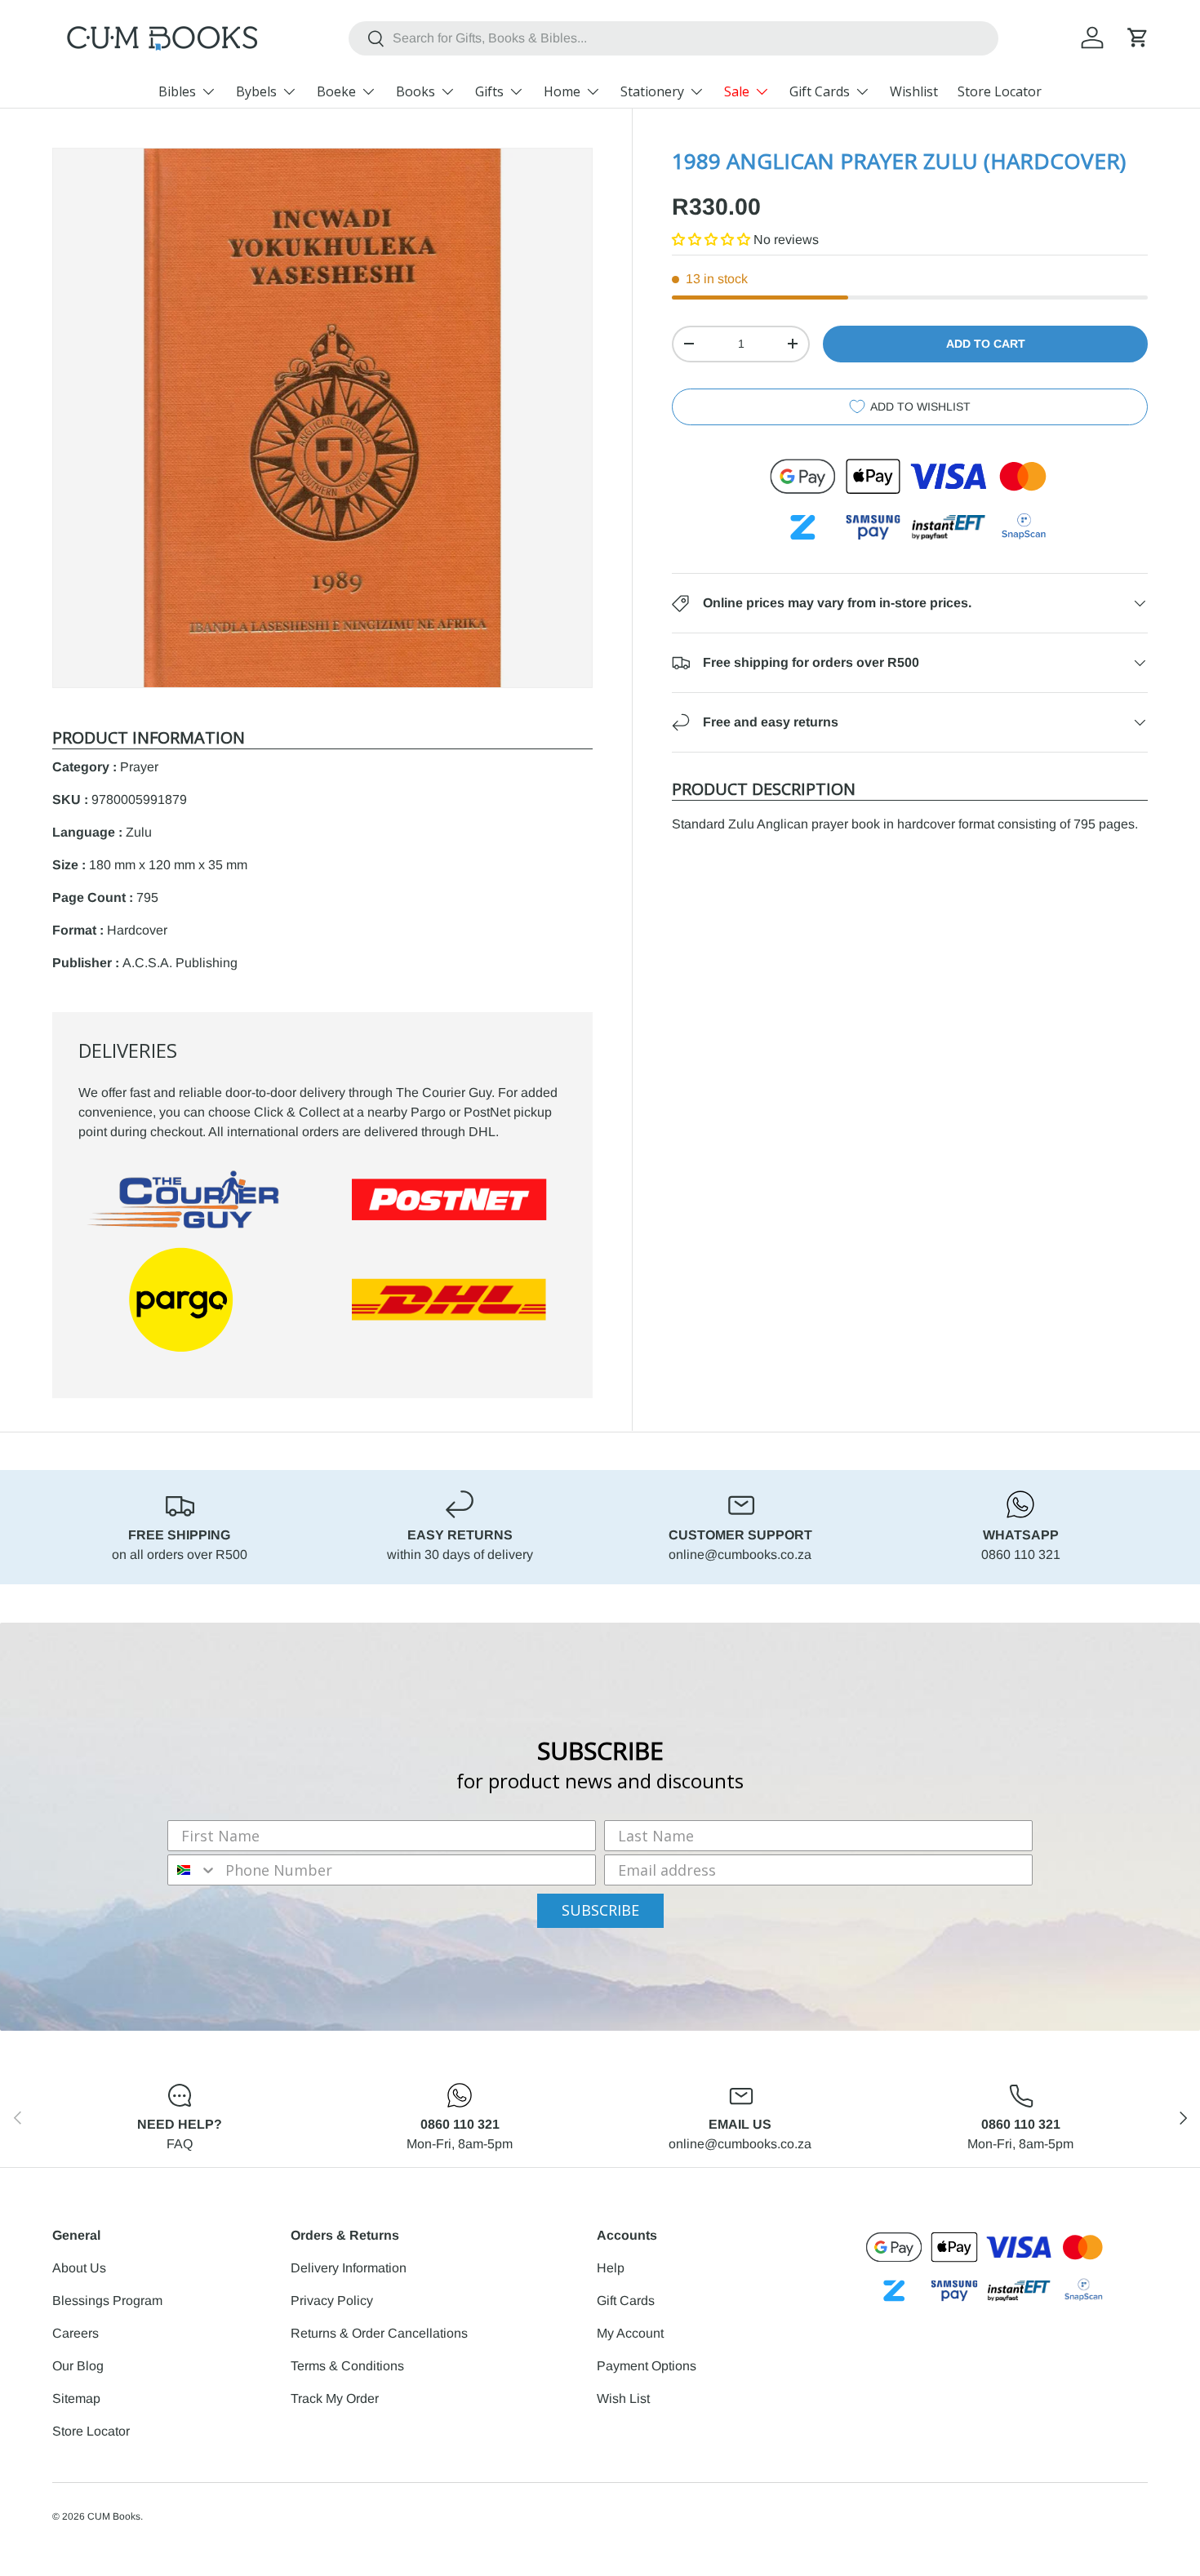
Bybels (256, 91)
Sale (737, 91)
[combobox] (673, 38)
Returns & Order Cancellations (379, 2333)
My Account (630, 2333)
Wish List (623, 2398)
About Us (79, 2268)
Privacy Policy (332, 2301)
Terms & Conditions (347, 2366)
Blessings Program (107, 2301)
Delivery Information (349, 2268)
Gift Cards (820, 91)
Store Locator (1000, 91)
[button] (1138, 38)
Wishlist (914, 91)
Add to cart (986, 344)
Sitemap (76, 2398)
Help (611, 2268)
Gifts (489, 91)
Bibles (177, 91)
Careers (76, 2333)
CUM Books (114, 2516)
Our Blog (78, 2366)
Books (416, 91)
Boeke (336, 91)
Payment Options (647, 2366)
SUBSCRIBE (600, 1910)
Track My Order (335, 2398)
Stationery (652, 91)
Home (562, 91)
